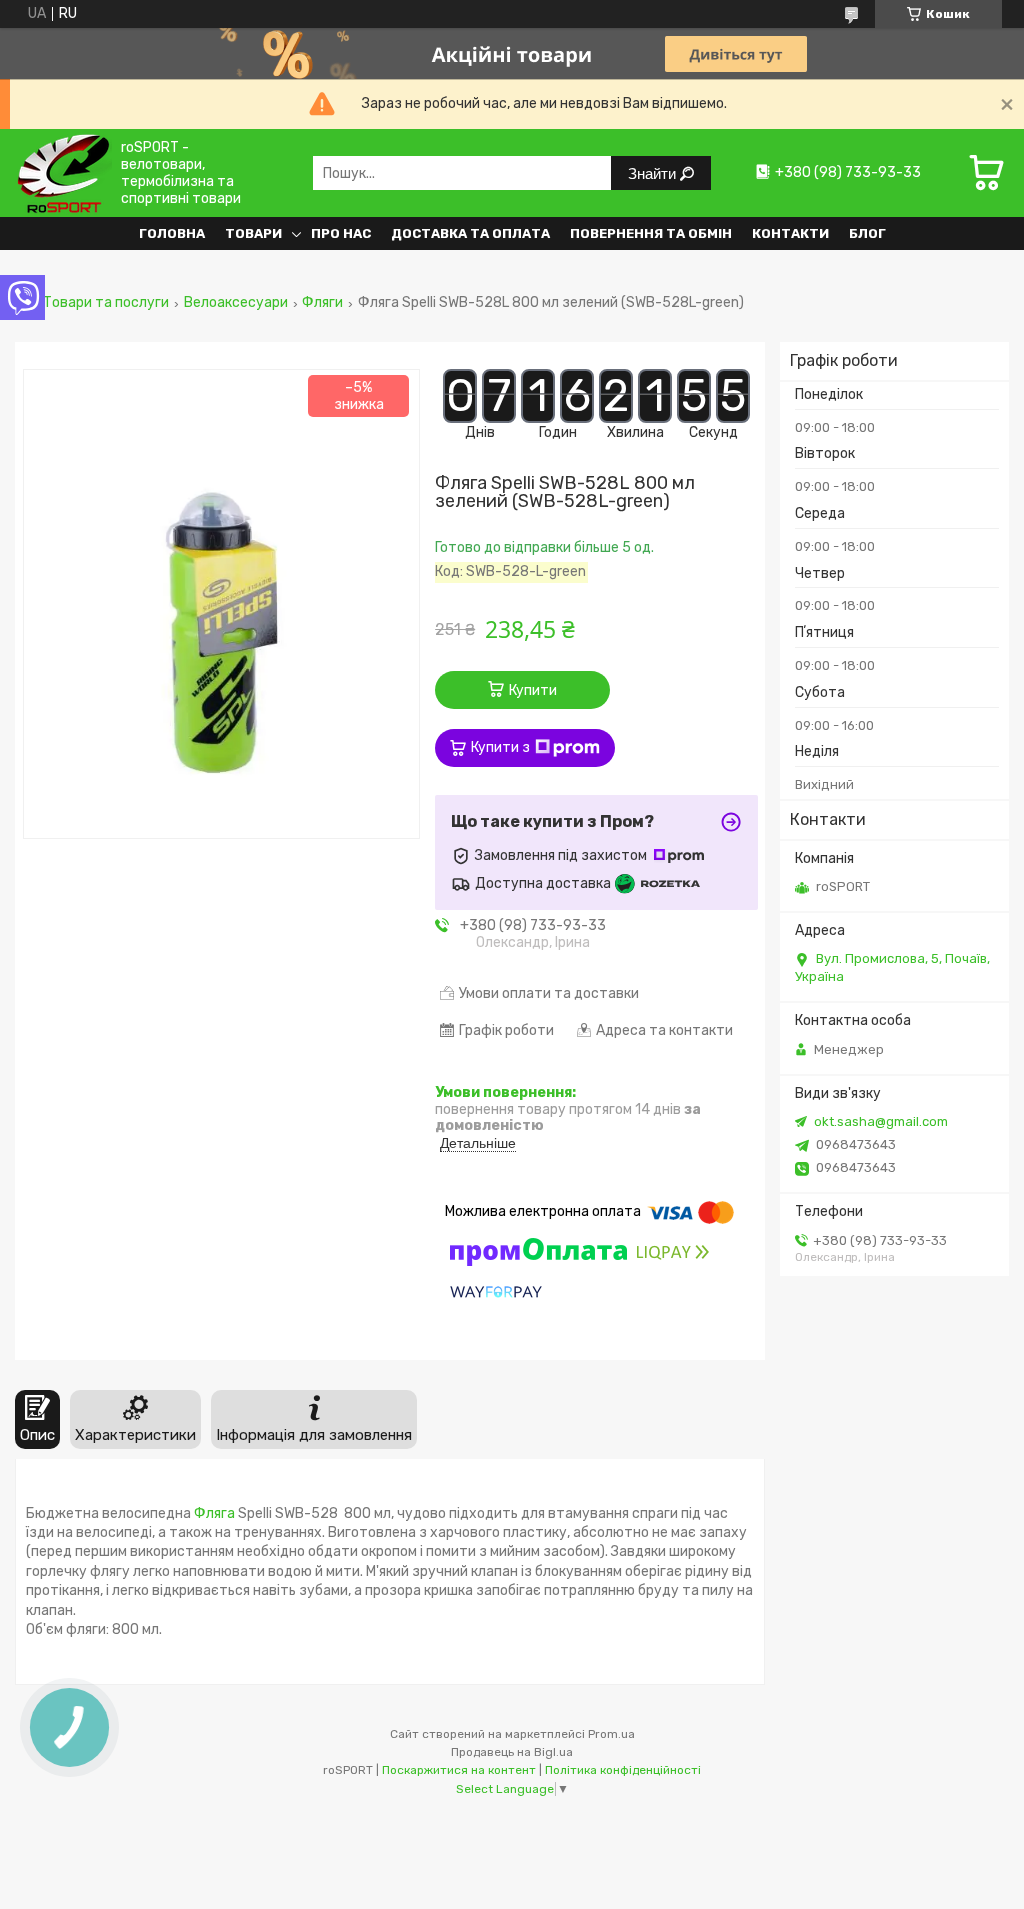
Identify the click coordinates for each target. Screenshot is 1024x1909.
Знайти (654, 173)
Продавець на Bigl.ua (512, 1752)
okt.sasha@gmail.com (881, 1121)
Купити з (500, 747)
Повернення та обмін (651, 233)
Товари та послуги (106, 303)
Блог (867, 233)
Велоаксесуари (236, 303)
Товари (253, 233)
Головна (172, 233)
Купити (533, 690)
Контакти (790, 233)
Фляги (322, 303)
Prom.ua (611, 1734)
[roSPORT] (63, 172)
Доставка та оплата (470, 233)
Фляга (214, 1513)
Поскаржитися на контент (459, 1770)
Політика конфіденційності (623, 1770)
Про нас (341, 233)
